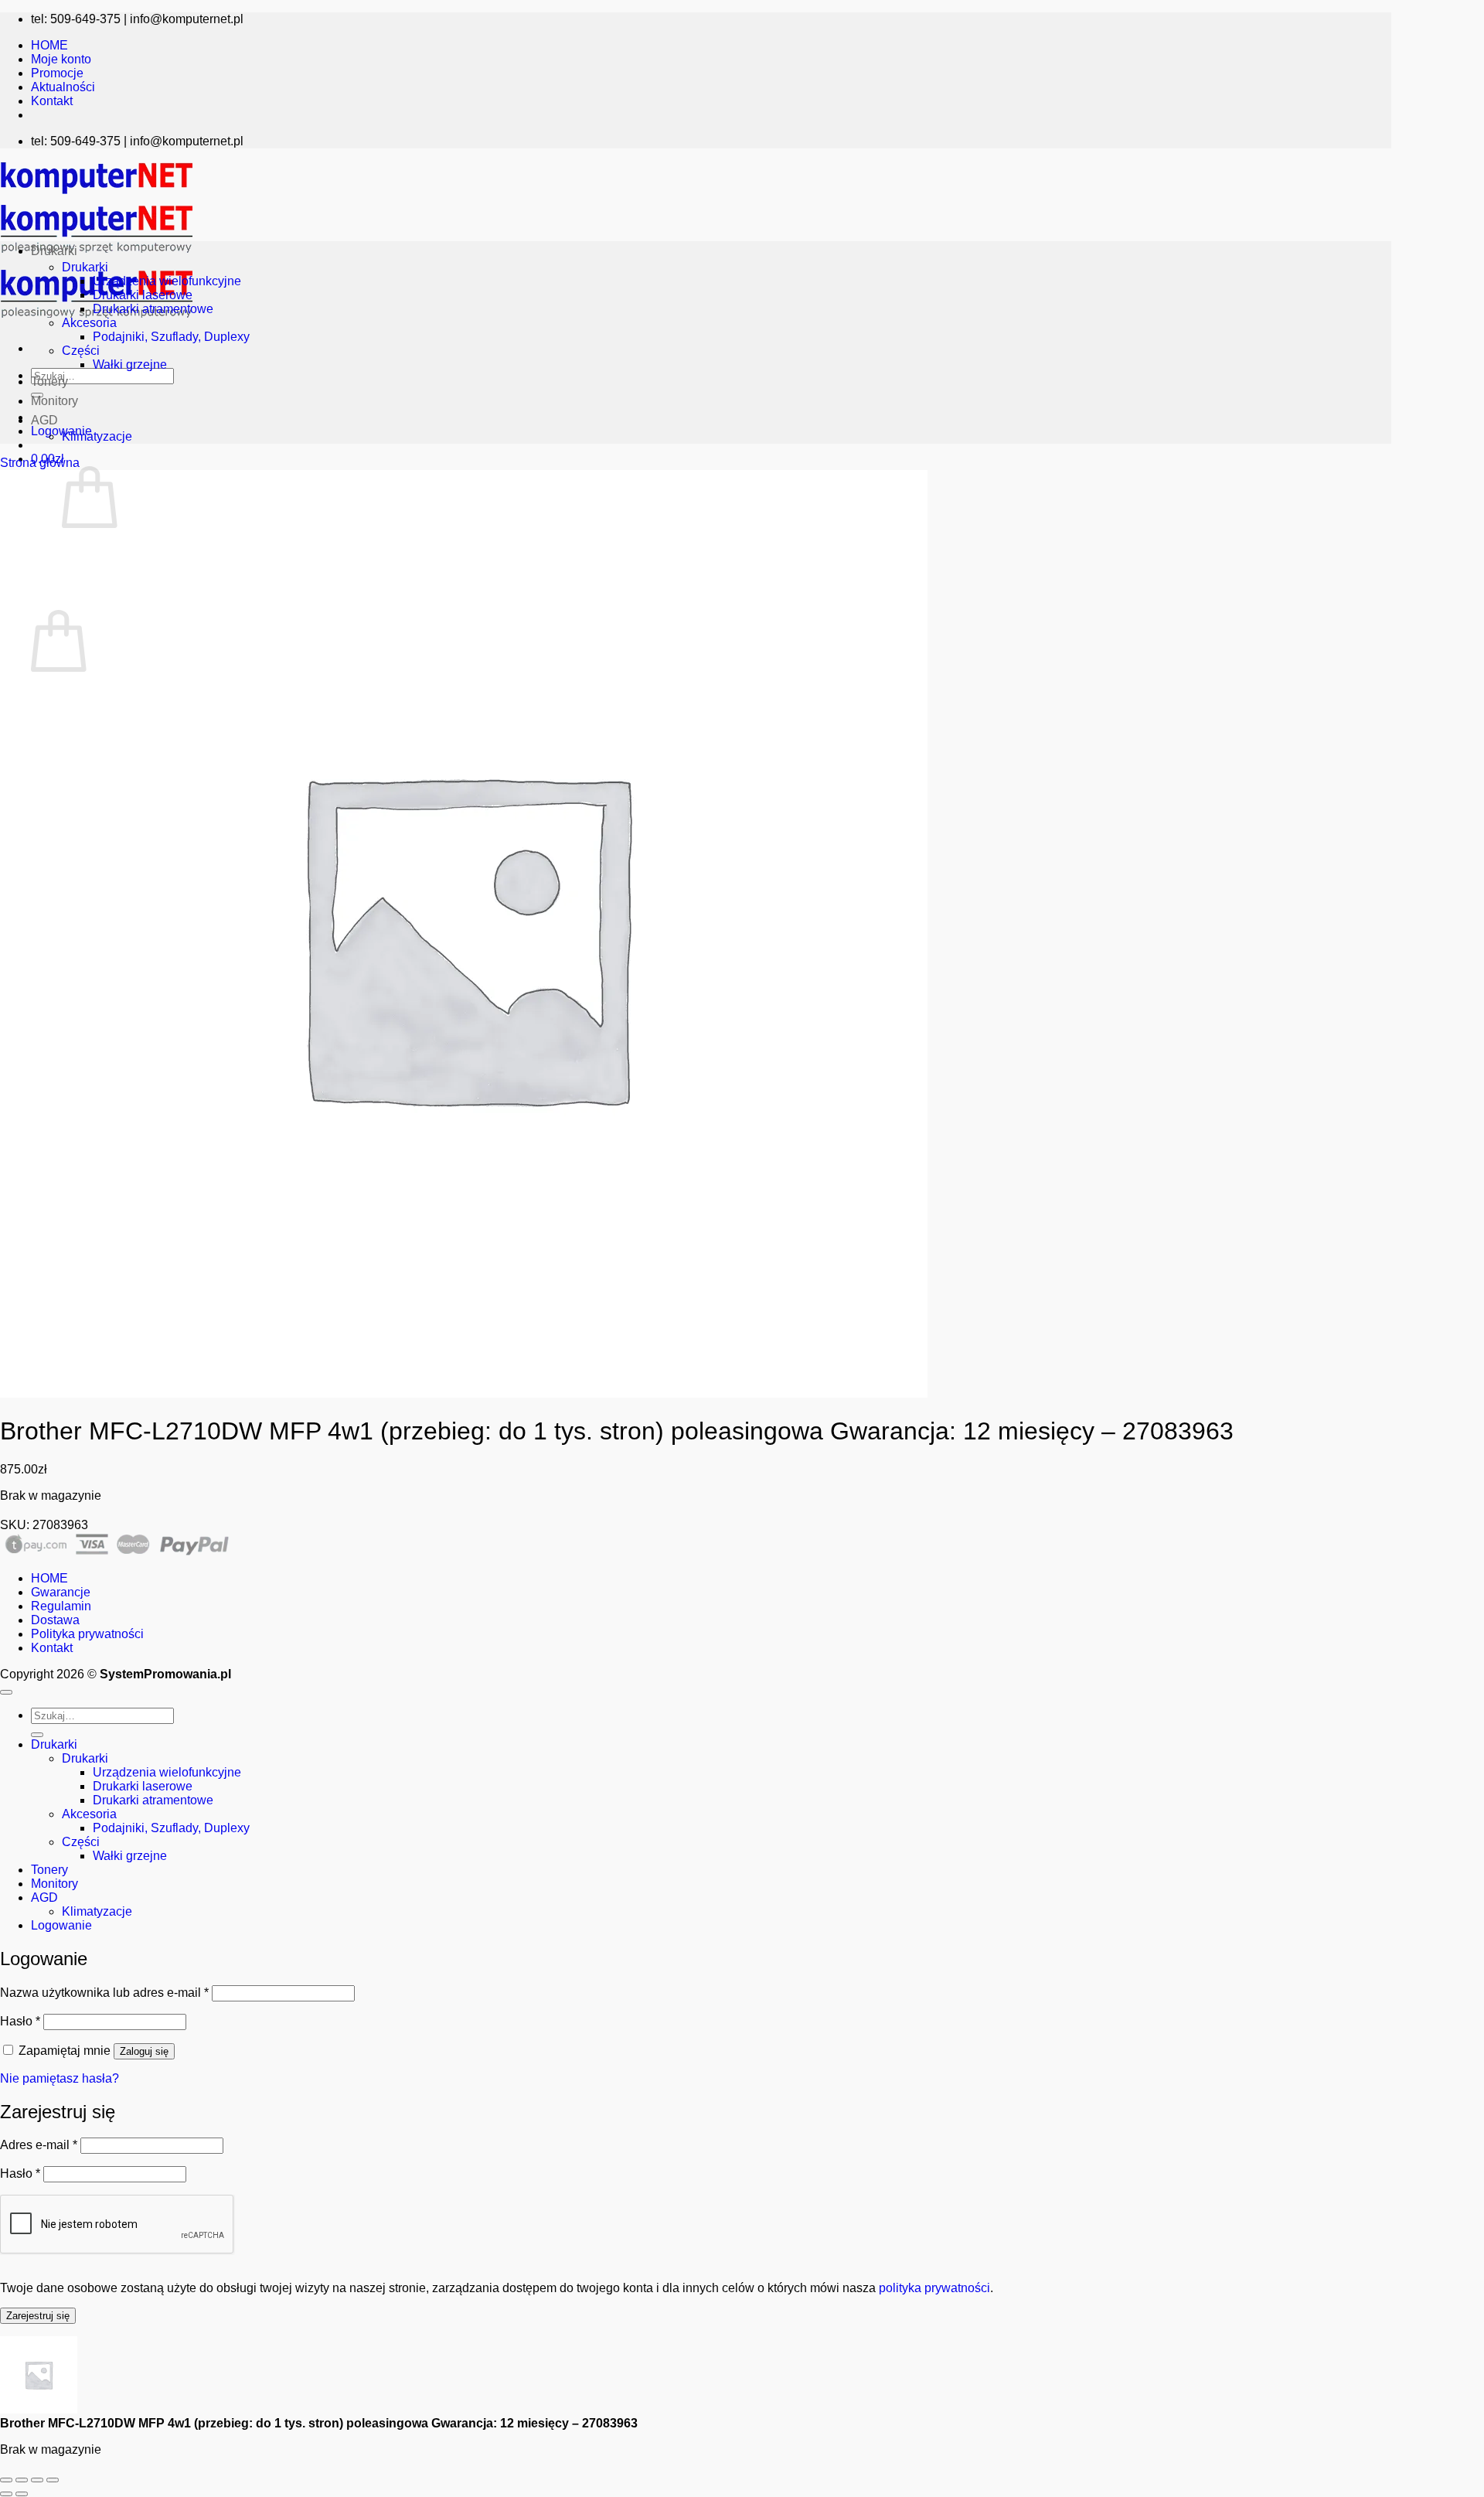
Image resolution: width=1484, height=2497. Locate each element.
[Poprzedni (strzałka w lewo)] (6, 2494)
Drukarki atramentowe (153, 309)
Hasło (20, 2021)
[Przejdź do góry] (6, 1692)
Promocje (57, 73)
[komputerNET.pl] (97, 257)
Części (81, 351)
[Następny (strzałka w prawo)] (22, 2494)
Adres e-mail (39, 2145)
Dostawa (55, 1620)
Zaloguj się (144, 2051)
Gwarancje (61, 1592)
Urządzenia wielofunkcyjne (167, 281)
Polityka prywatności (87, 1634)
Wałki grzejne (130, 365)
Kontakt (52, 101)
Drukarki (54, 251)
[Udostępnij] (37, 2480)
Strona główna (40, 463)
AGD (44, 420)
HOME (49, 45)
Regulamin (61, 1606)
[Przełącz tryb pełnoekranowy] (22, 2480)
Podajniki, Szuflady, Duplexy (171, 337)
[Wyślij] (37, 1735)
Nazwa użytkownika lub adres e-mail (104, 1993)
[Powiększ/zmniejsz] (6, 2480)
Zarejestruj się (38, 2316)
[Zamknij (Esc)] (53, 2480)
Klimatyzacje (97, 436)
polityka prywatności (934, 2288)
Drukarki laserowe (143, 295)
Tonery (49, 382)
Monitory (54, 401)
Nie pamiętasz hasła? (60, 2078)
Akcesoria (89, 323)
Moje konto (61, 59)
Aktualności (63, 87)
